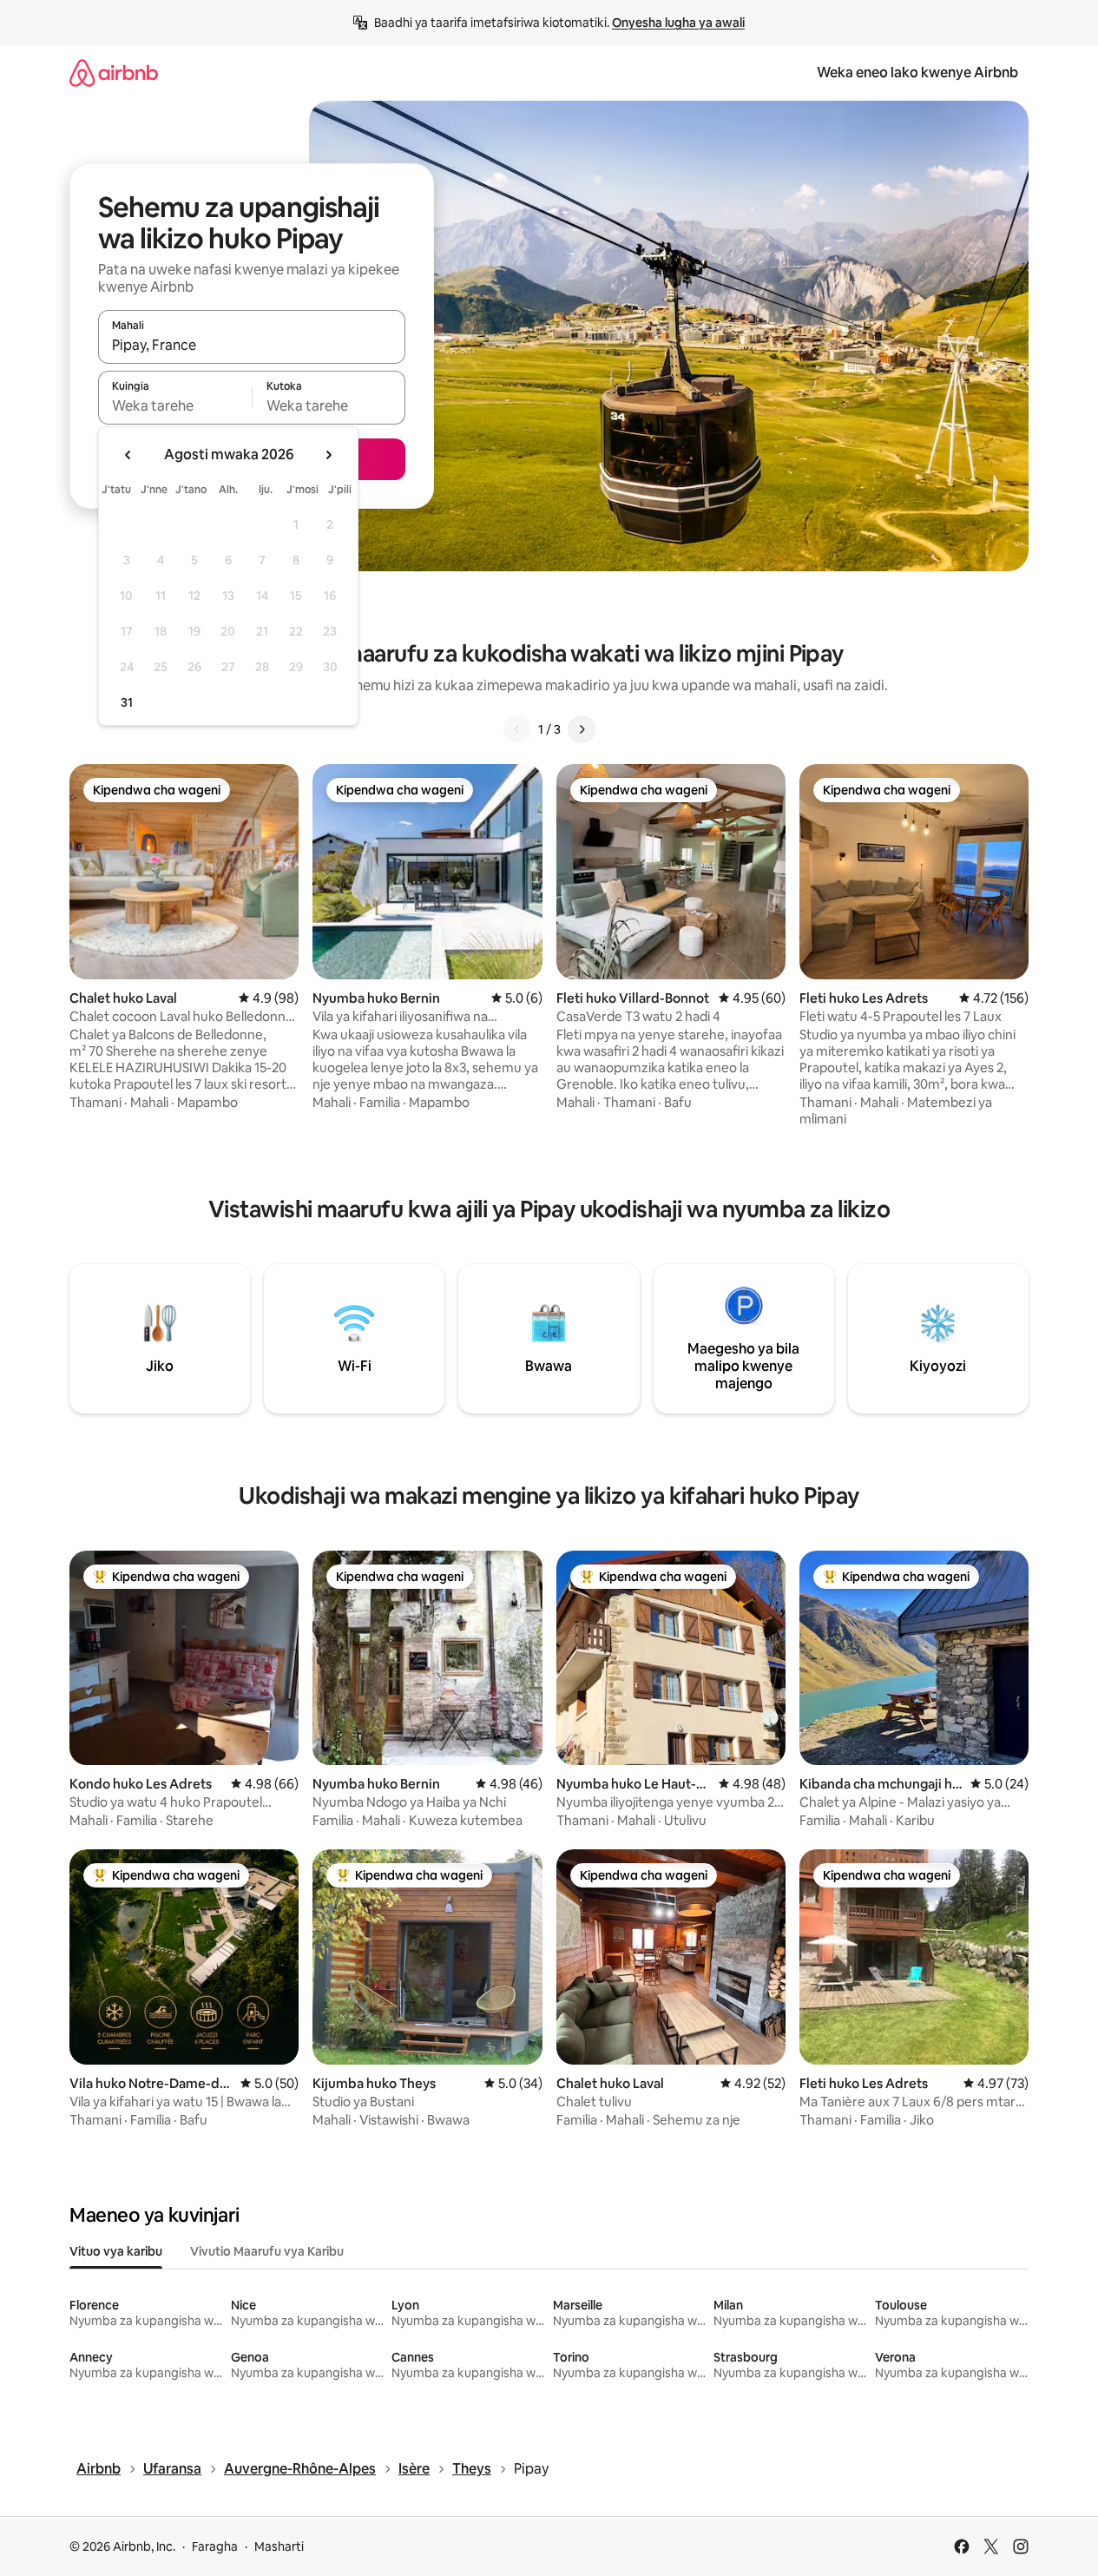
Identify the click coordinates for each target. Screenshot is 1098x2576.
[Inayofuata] (582, 729)
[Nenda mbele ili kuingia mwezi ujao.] (328, 455)
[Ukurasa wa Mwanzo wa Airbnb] (114, 72)
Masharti (279, 2546)
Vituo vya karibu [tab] (116, 2251)
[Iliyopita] (517, 729)
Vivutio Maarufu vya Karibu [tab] (267, 2251)
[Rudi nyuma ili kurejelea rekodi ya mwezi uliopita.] (128, 455)
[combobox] (252, 345)
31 (127, 702)
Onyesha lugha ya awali (678, 23)
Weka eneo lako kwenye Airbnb (917, 72)
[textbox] (175, 405)
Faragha (215, 2546)
